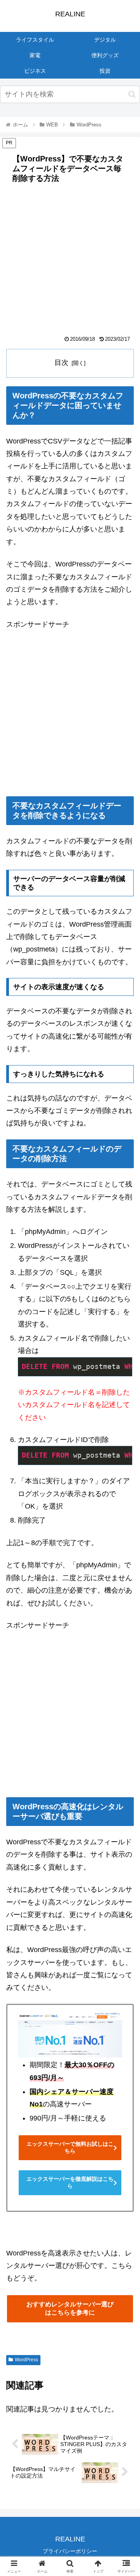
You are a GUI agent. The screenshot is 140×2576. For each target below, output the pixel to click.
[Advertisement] (70, 262)
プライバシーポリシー (70, 2551)
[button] (132, 94)
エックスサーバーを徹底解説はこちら (70, 2182)
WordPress (26, 2360)
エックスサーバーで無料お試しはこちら (70, 2147)
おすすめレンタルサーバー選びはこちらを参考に (70, 2308)
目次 (61, 363)
